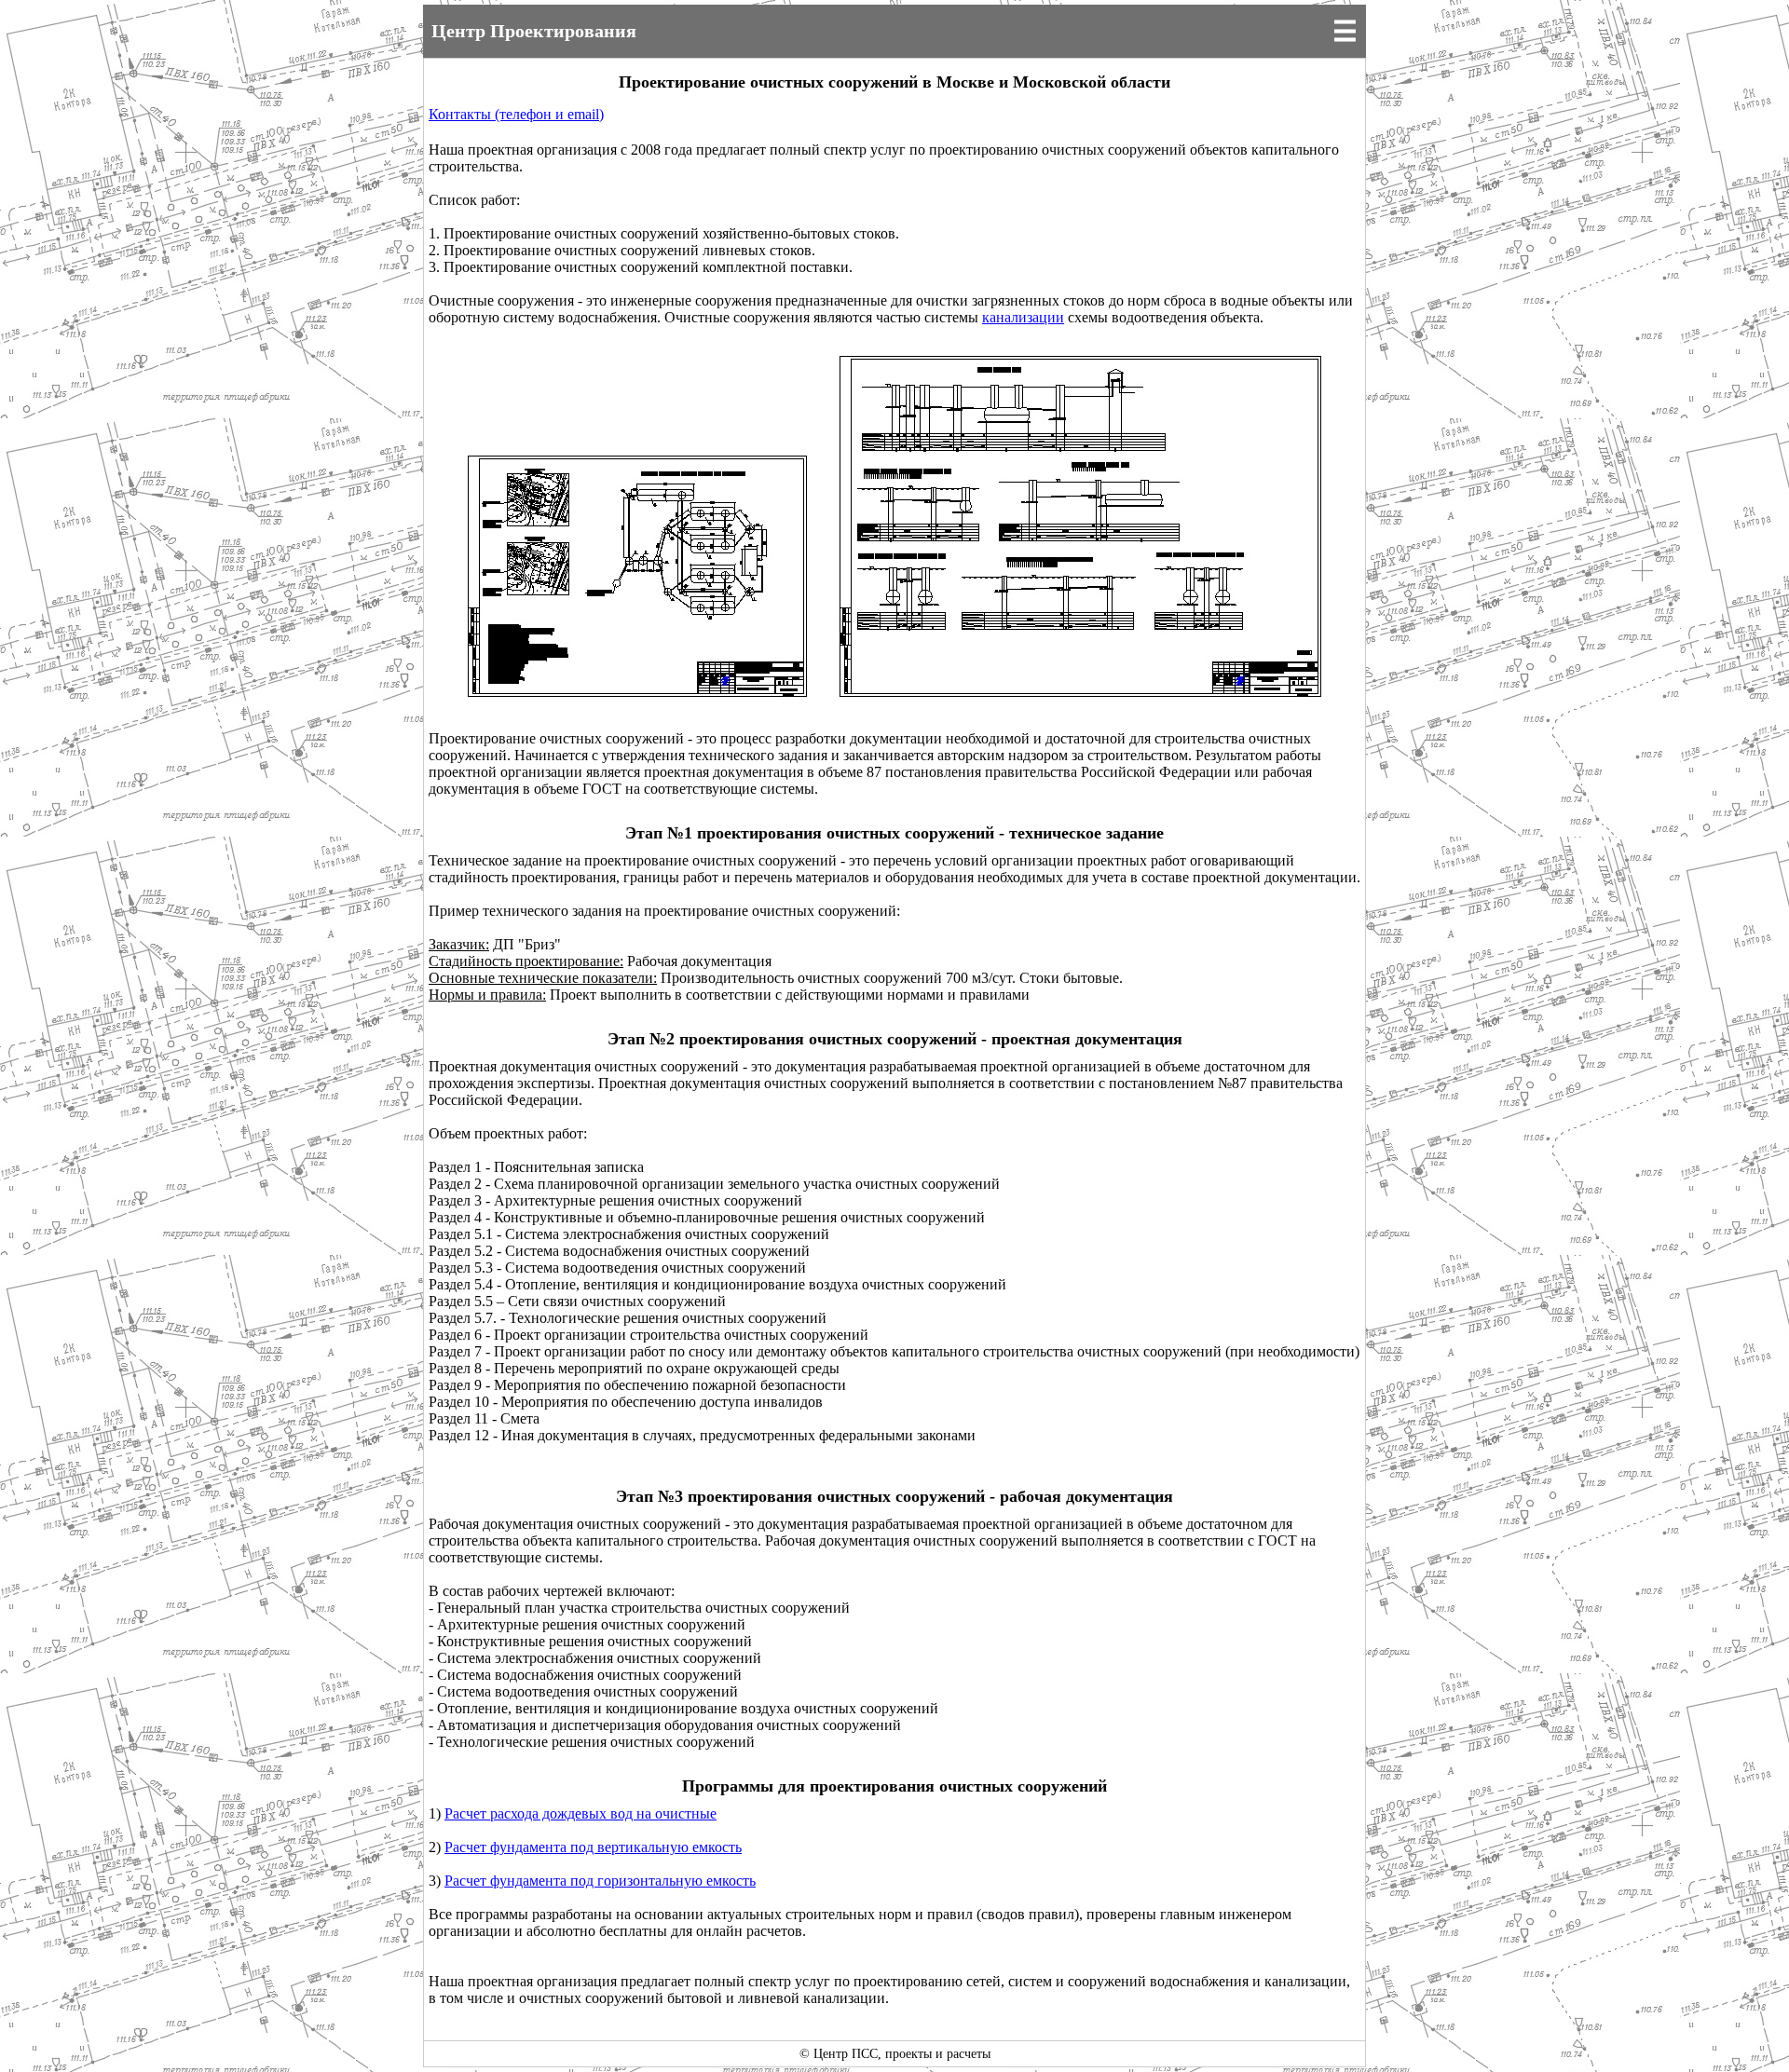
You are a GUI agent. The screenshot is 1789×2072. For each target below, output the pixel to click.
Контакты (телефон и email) (516, 114)
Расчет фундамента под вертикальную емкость (593, 1847)
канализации (1023, 317)
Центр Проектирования (534, 31)
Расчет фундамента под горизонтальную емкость (600, 1881)
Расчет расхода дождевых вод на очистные (580, 1813)
